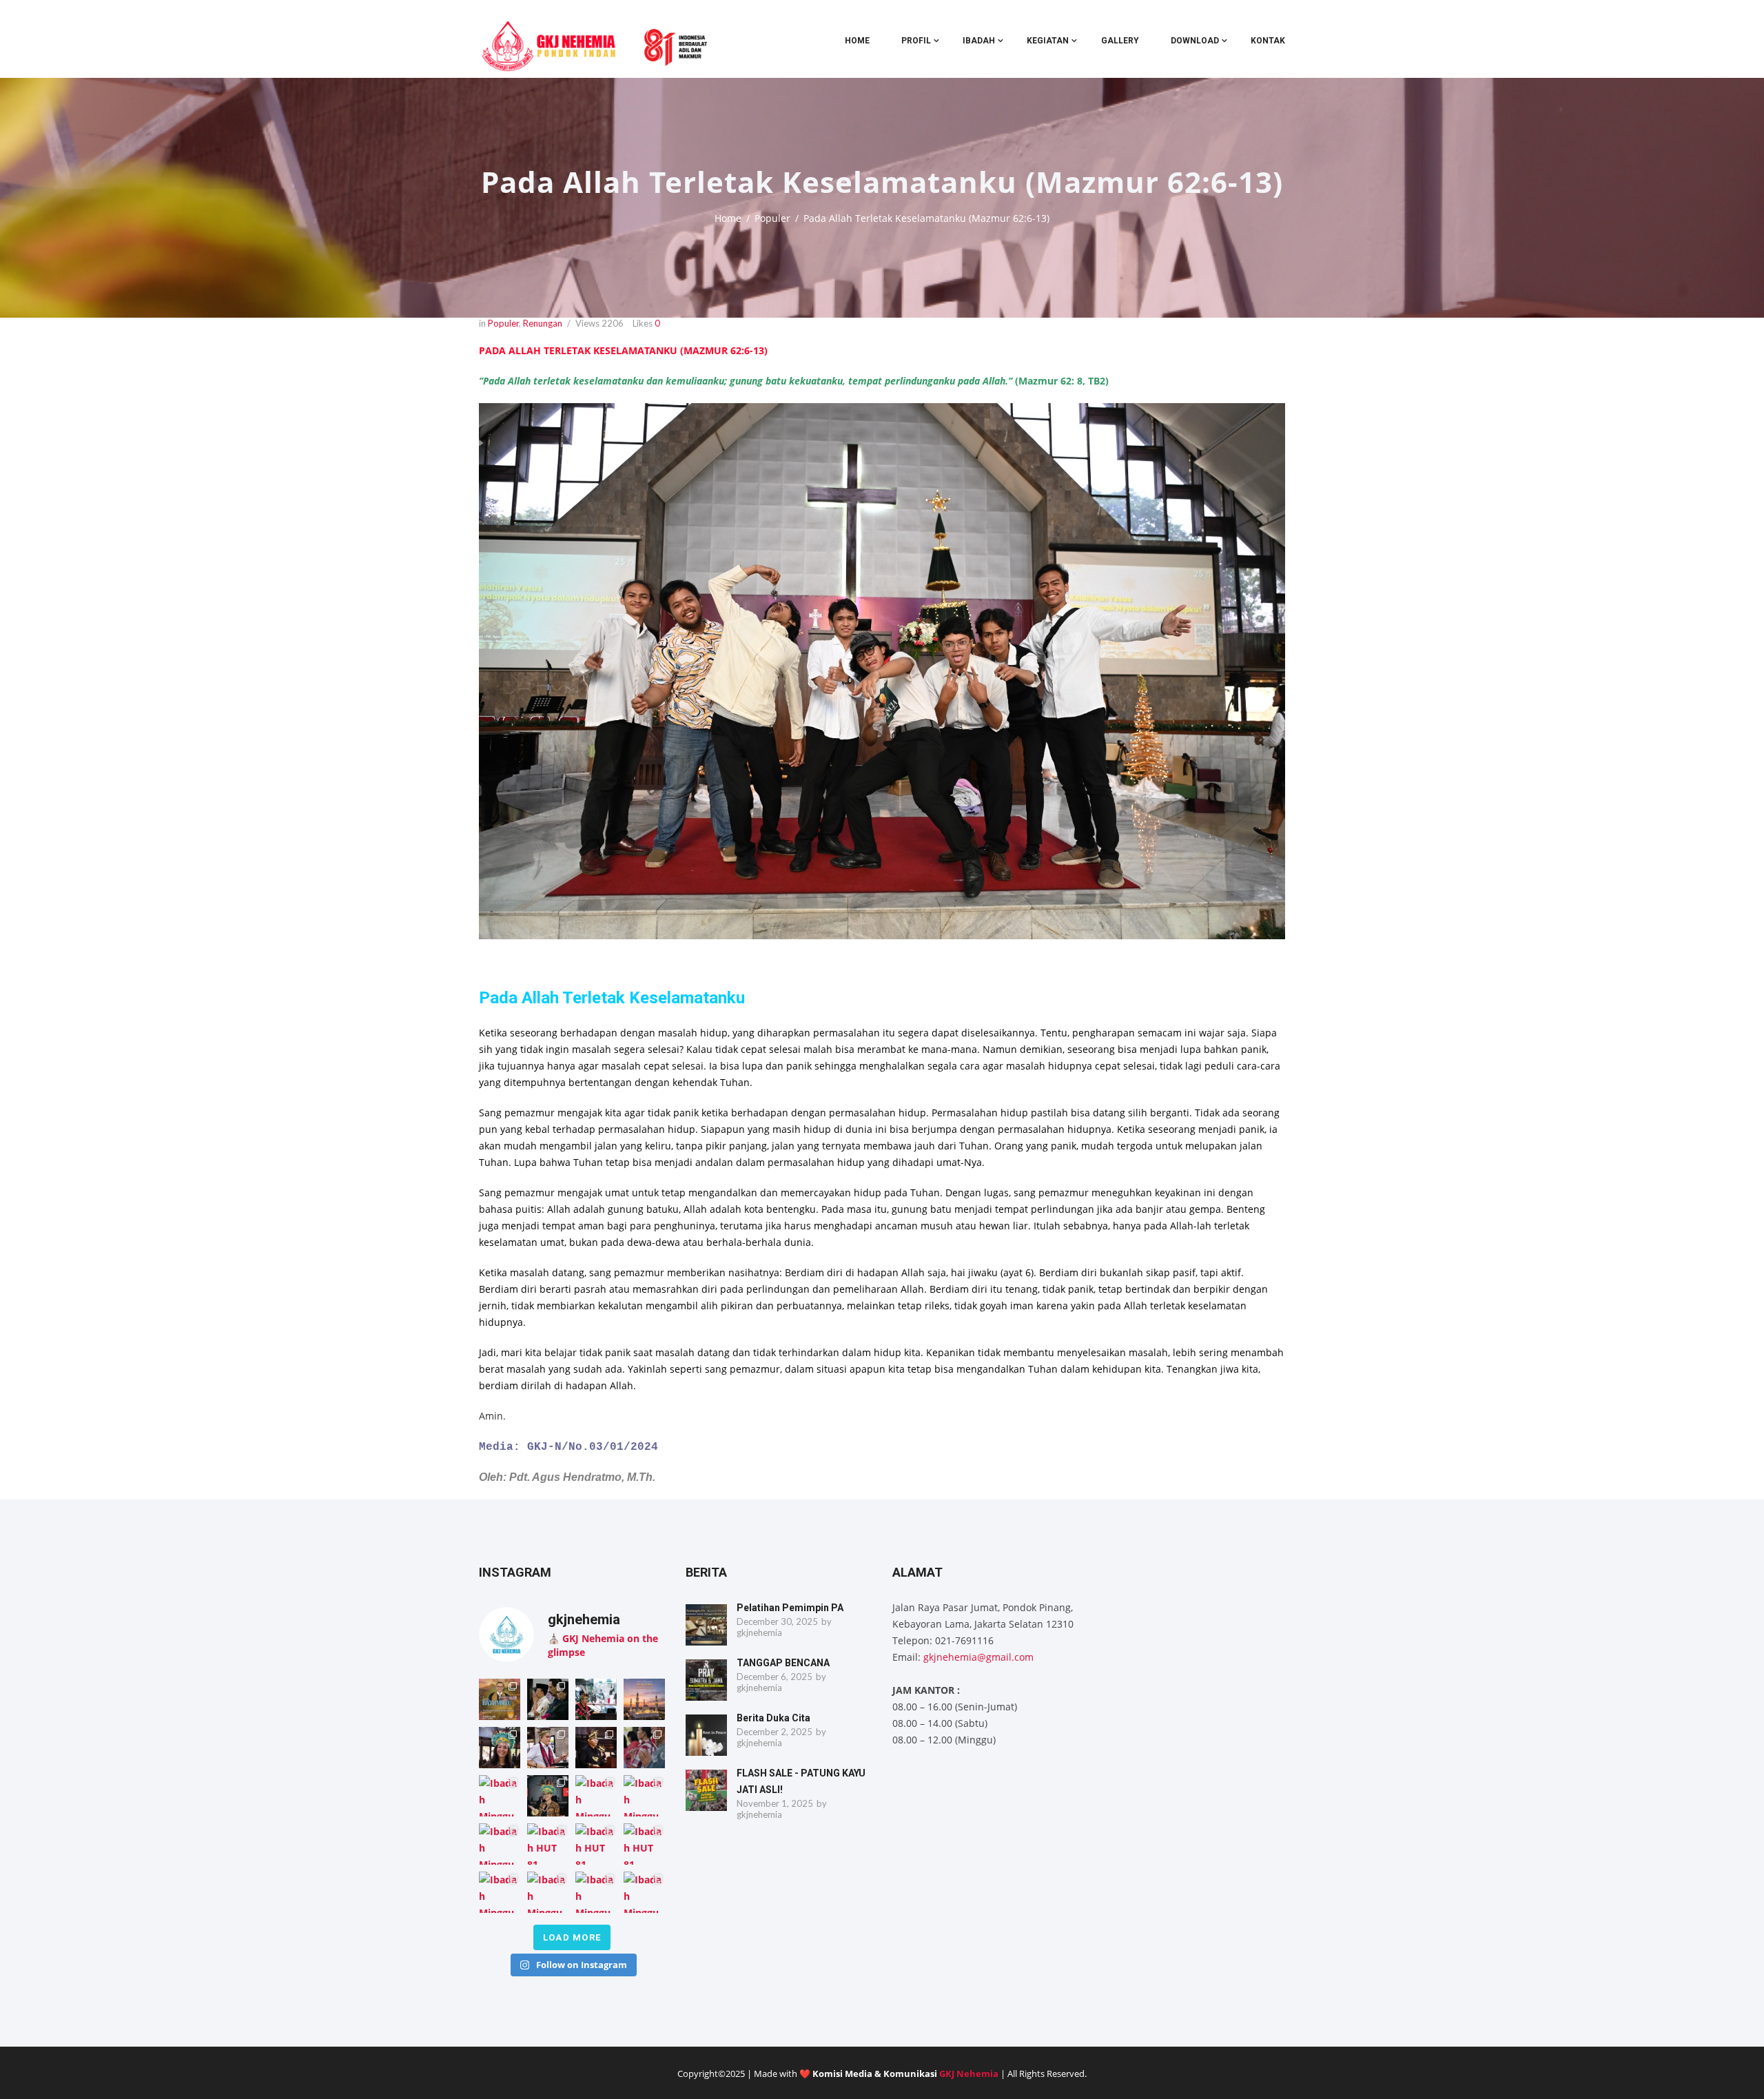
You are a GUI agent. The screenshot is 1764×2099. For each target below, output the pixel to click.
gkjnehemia (759, 1632)
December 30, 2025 (777, 1621)
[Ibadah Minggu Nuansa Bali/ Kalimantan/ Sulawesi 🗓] (500, 1892)
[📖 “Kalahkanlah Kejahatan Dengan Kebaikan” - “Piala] (500, 1699)
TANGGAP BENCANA (783, 1663)
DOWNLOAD (1195, 41)
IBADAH (979, 41)
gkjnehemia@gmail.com (978, 1657)
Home (857, 41)
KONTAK (1268, 41)
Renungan (543, 323)
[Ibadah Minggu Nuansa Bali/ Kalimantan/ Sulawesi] (644, 1892)
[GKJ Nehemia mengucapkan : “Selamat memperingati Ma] (644, 1699)
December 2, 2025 (775, 1732)
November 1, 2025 (775, 1803)
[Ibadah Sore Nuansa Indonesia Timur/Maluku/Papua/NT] (548, 1699)
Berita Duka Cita (773, 1718)
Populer (772, 218)
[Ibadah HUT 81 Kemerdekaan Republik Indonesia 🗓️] (548, 1844)
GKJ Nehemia (969, 2074)
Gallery (1120, 41)
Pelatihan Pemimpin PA (790, 1608)
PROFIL (916, 41)
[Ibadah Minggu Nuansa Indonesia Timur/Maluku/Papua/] (500, 1748)
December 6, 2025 (775, 1677)
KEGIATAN (1048, 41)
